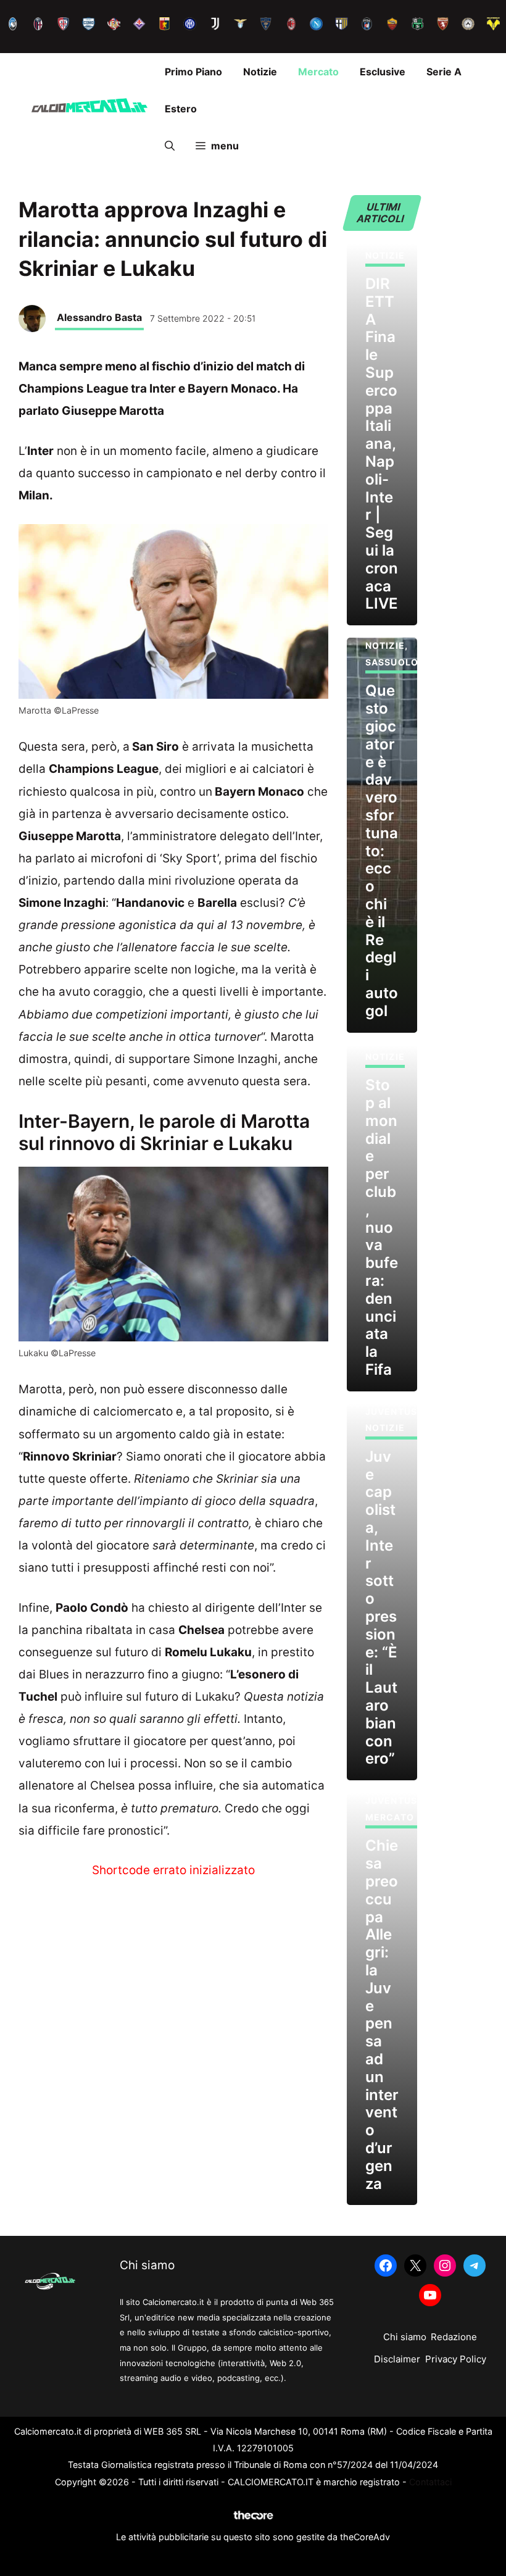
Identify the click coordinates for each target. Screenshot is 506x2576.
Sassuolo (392, 662)
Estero (181, 109)
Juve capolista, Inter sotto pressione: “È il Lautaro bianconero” (381, 1608)
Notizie (260, 72)
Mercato (318, 72)
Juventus (391, 1411)
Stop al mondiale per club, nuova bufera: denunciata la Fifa (382, 1227)
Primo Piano (193, 72)
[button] (170, 146)
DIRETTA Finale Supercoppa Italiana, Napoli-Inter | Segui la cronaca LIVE (382, 444)
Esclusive (383, 72)
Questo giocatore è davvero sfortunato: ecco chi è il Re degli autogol (382, 850)
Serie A (444, 72)
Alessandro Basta (99, 317)
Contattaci (430, 2482)
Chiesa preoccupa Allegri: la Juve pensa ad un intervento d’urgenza (382, 2014)
